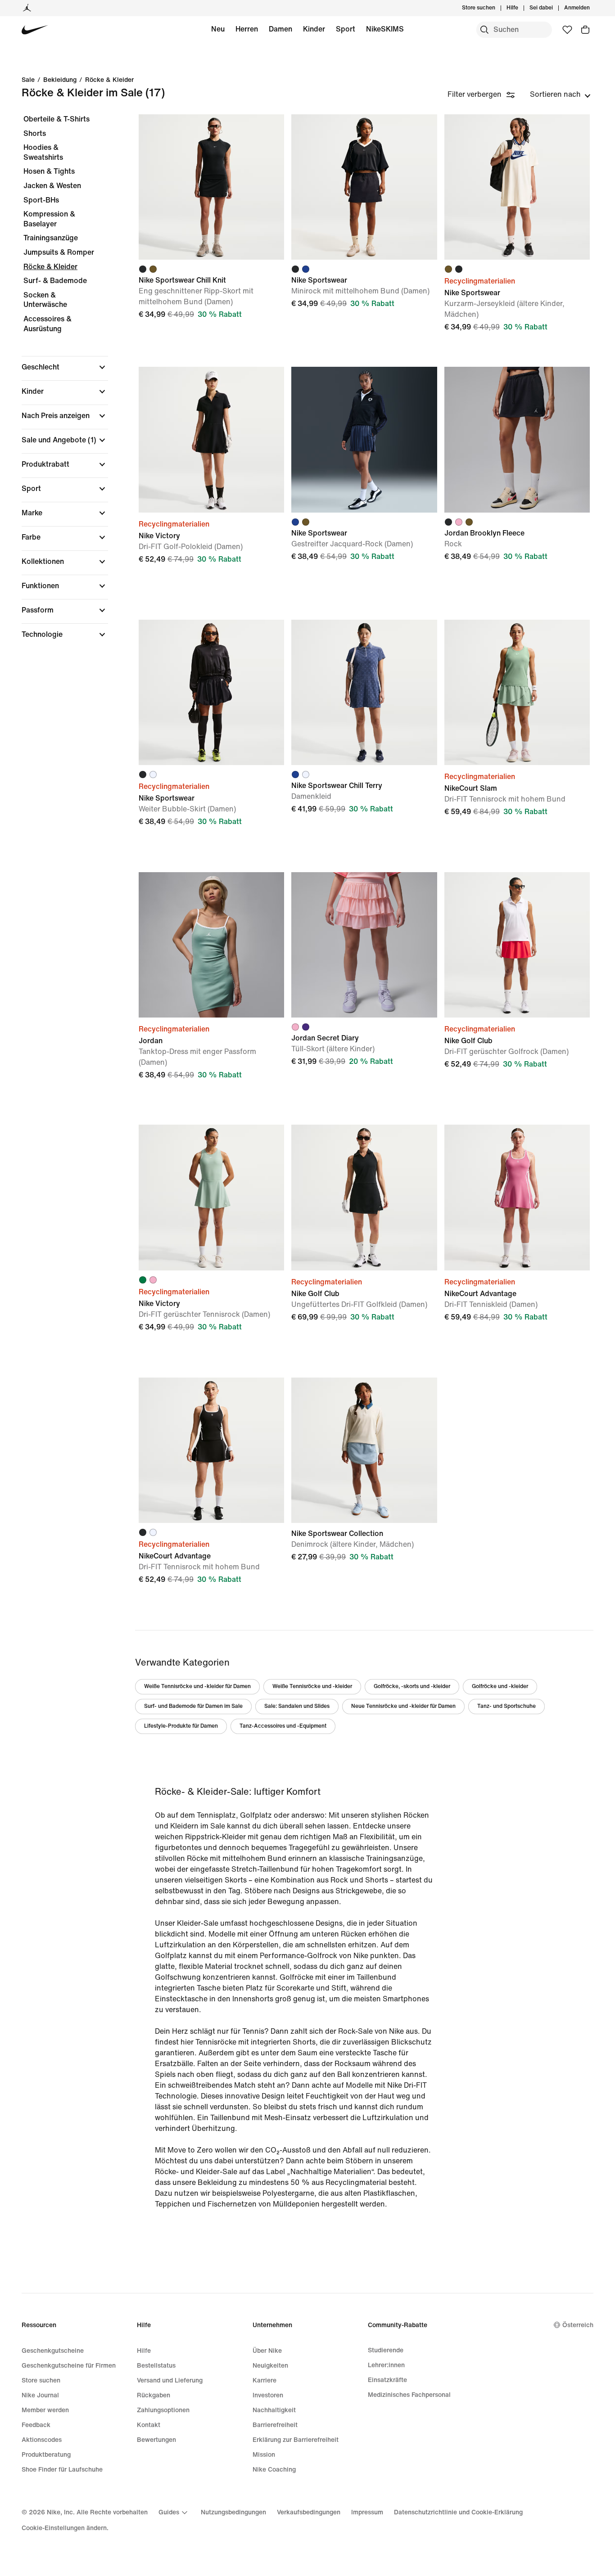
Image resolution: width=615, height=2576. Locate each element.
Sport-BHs (41, 200)
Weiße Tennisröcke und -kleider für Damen (197, 1687)
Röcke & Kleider (109, 80)
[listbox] (560, 95)
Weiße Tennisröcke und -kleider (312, 1687)
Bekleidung (60, 80)
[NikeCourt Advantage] (517, 1197)
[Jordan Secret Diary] (364, 945)
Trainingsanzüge (51, 238)
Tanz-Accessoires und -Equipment (283, 1726)
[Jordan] (27, 8)
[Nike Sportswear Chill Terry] (364, 692)
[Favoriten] (567, 30)
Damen (280, 29)
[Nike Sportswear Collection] (364, 1450)
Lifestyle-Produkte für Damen (181, 1726)
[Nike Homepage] (35, 30)
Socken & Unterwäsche (45, 300)
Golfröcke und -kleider (500, 1687)
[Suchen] (484, 30)
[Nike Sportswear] (364, 187)
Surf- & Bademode (55, 281)
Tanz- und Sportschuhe (506, 1706)
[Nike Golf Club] (517, 945)
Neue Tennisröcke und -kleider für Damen (403, 1706)
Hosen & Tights (49, 171)
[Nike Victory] (211, 439)
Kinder (314, 29)
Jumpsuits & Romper (59, 252)
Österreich (578, 2325)
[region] (59, 385)
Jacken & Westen (52, 186)
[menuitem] (521, 8)
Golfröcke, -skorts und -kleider (412, 1687)
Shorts (35, 133)
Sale (28, 80)
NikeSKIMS (385, 29)
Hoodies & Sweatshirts (43, 152)
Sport (346, 29)
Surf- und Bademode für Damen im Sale (193, 1706)
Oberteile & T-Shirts (57, 119)
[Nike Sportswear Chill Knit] (211, 187)
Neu (218, 29)
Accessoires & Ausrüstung (47, 324)
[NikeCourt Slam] (517, 692)
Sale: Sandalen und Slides (297, 1706)
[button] (65, 367)
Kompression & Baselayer (49, 219)
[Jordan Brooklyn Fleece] (517, 439)
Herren (247, 29)
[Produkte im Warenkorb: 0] (585, 30)
